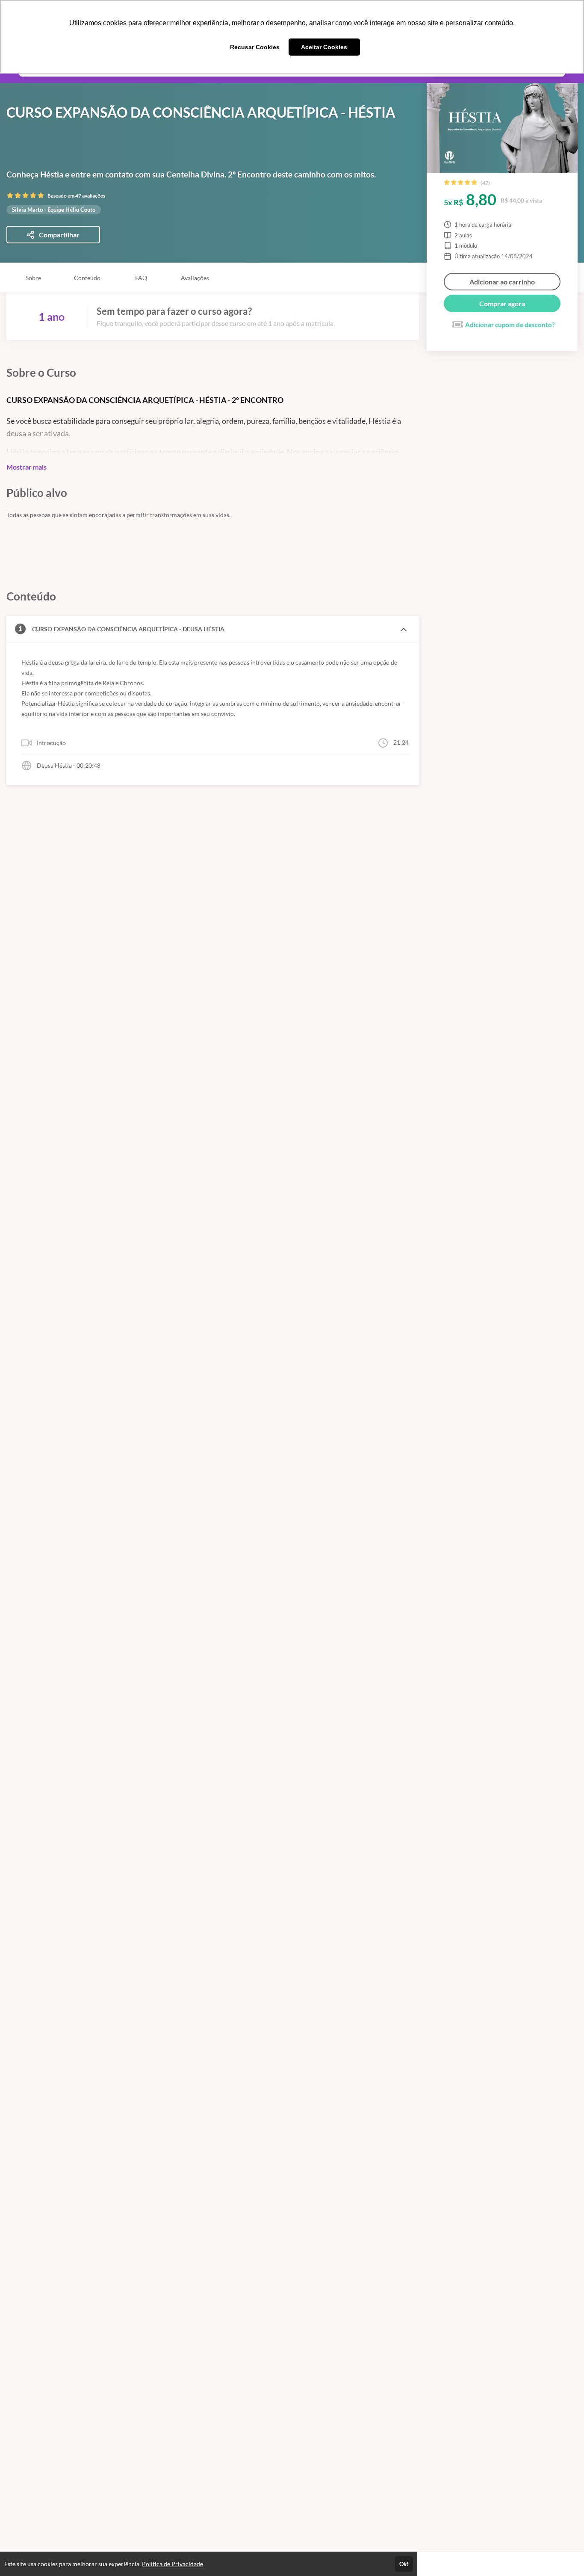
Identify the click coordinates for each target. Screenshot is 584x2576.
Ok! (404, 2564)
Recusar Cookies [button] (255, 47)
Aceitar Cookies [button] (324, 47)
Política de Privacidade (173, 2564)
